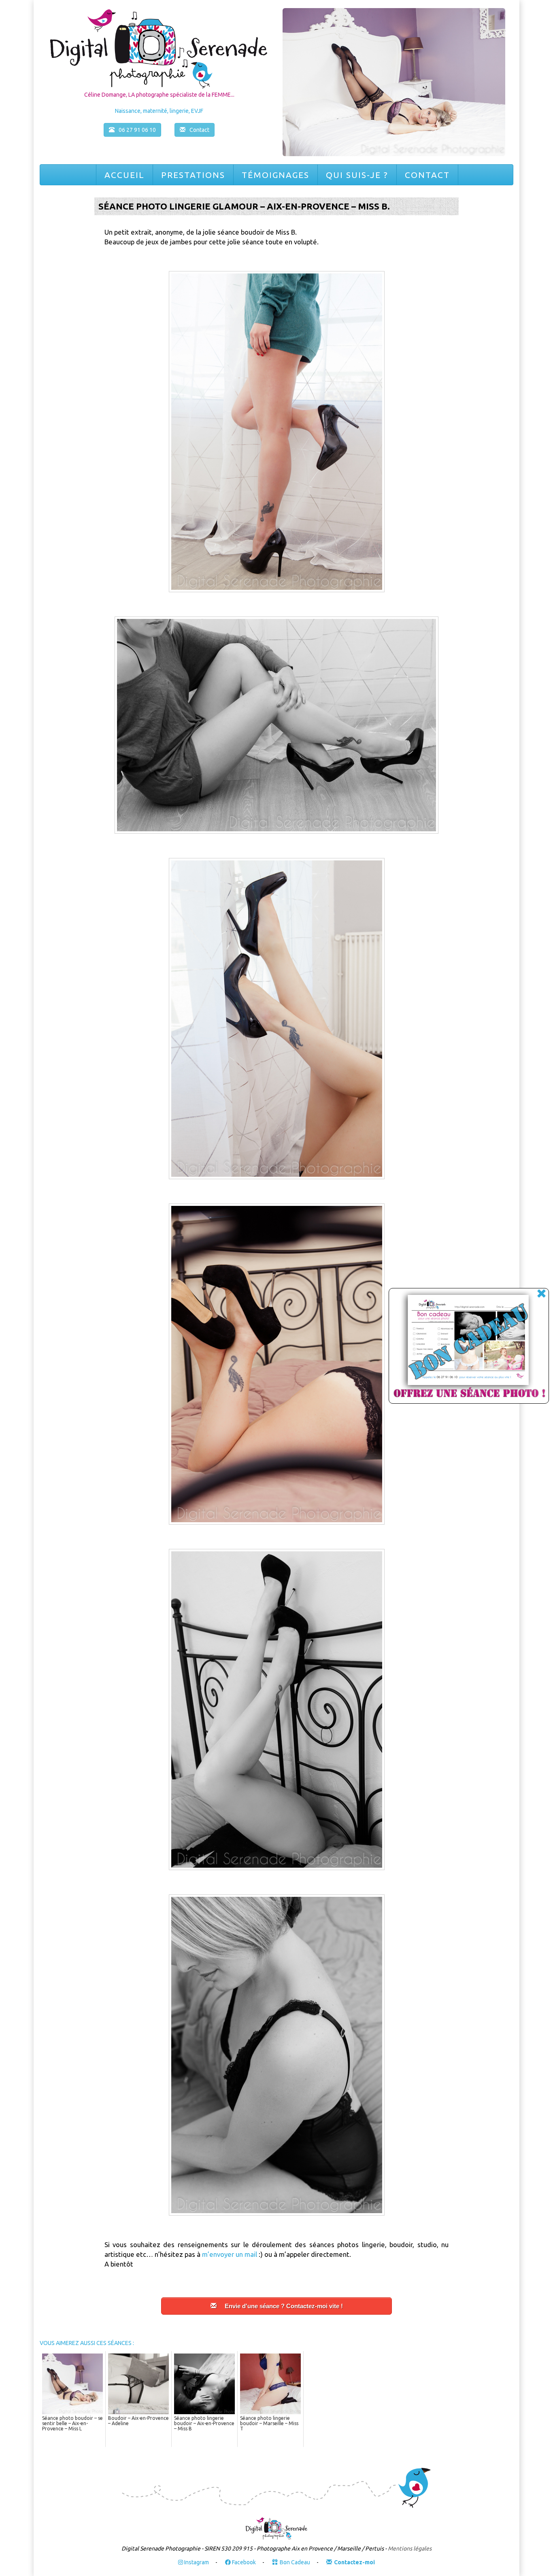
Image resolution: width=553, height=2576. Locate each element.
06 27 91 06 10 (137, 130)
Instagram (196, 2562)
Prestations (193, 175)
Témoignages (275, 175)
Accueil (124, 175)
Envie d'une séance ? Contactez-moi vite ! (284, 2306)
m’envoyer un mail (230, 2254)
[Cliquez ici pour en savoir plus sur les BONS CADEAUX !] (460, 1347)
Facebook (243, 2562)
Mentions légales (410, 2548)
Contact (427, 175)
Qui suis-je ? (357, 175)
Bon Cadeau (295, 2562)
